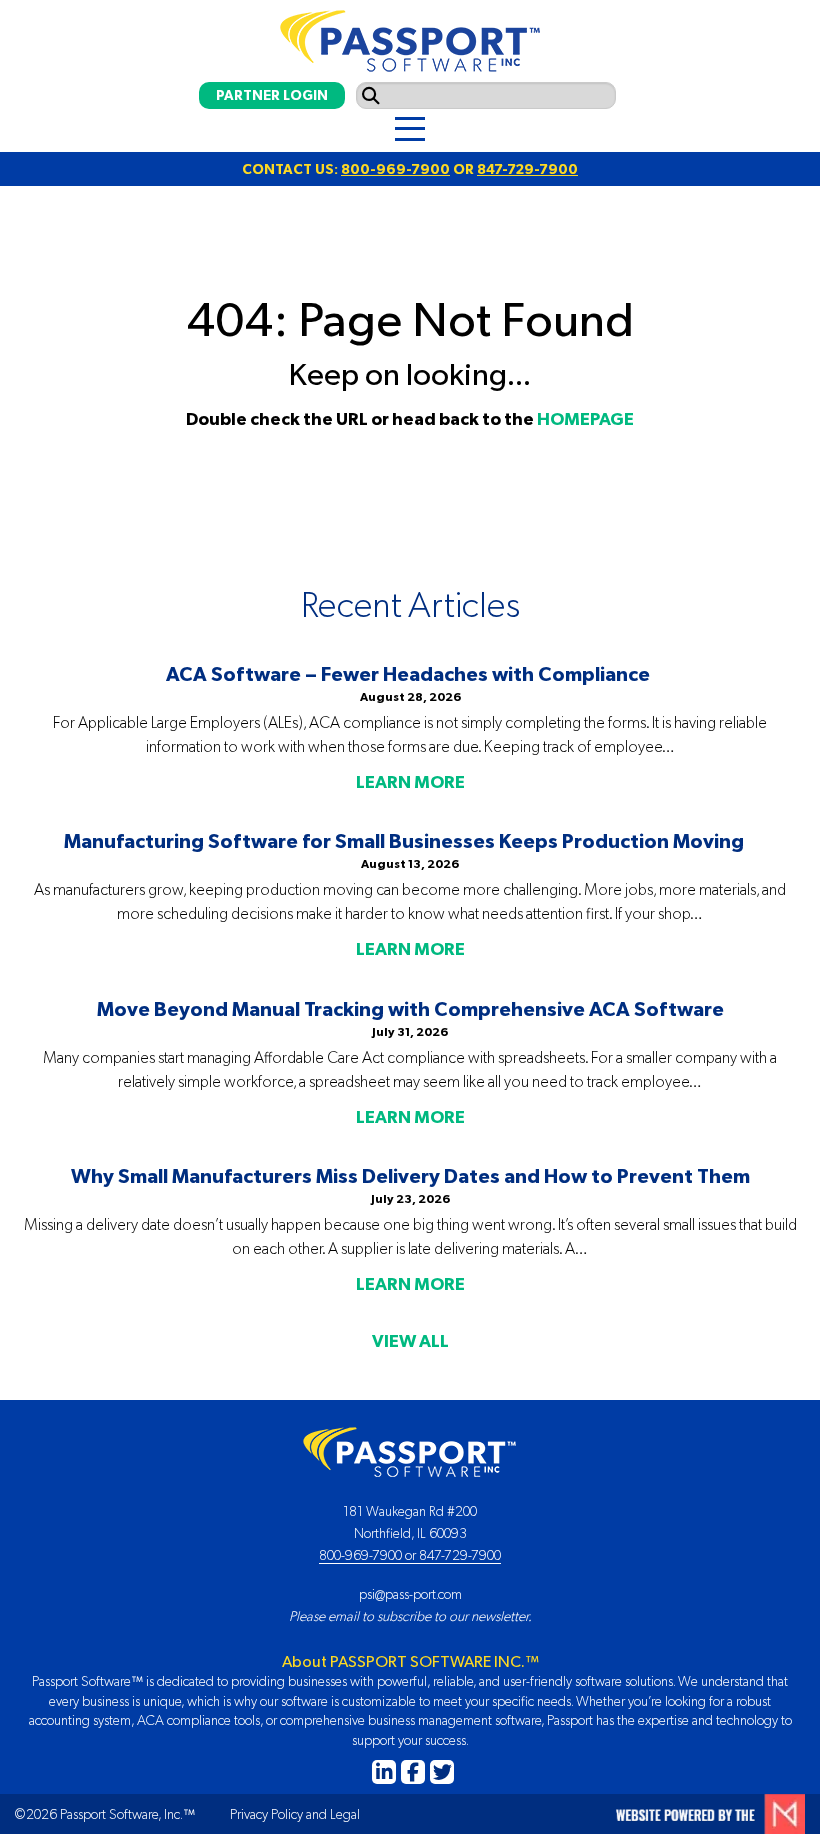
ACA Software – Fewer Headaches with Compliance (410, 673)
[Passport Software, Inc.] (410, 36)
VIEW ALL (410, 1341)
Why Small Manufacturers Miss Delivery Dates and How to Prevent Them (410, 1175)
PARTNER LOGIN (272, 95)
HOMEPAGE (585, 419)
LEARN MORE (410, 782)
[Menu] (410, 129)
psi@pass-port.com (410, 1594)
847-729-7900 (527, 169)
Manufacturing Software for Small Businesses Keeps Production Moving (410, 840)
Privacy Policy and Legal (295, 1814)
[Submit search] (371, 95)
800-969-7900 (395, 169)
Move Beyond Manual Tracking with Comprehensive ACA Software (410, 1008)
